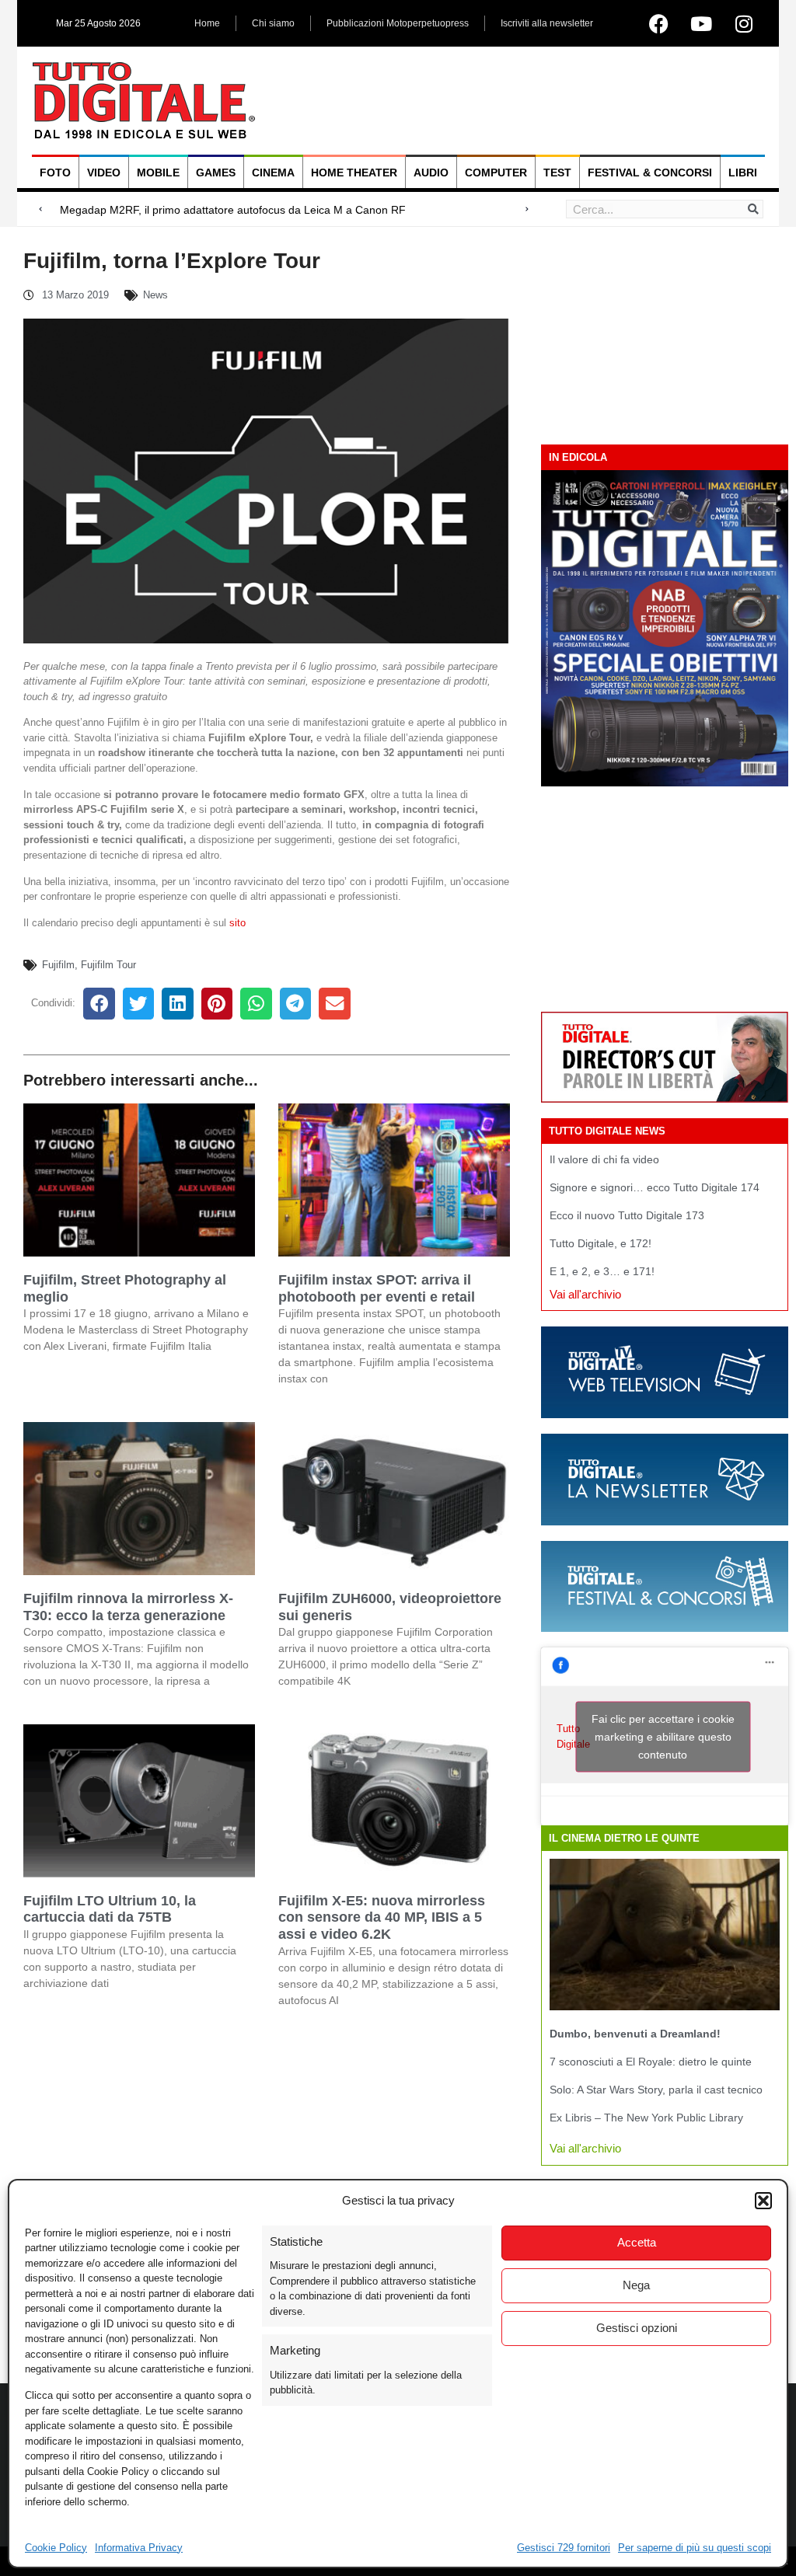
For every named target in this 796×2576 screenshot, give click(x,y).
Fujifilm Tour (108, 965)
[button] (763, 2201)
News (155, 295)
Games (216, 173)
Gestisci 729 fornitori (564, 2548)
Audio (431, 173)
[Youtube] (701, 23)
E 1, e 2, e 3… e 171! (602, 1271)
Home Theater (354, 173)
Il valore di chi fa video (604, 1159)
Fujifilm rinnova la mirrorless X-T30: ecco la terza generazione (128, 1607)
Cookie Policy (56, 2548)
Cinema (273, 173)
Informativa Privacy (139, 2548)
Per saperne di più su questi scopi (695, 2548)
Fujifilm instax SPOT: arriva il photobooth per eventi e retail (377, 1288)
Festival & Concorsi (650, 173)
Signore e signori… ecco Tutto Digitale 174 (655, 1187)
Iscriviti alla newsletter (547, 23)
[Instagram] (744, 23)
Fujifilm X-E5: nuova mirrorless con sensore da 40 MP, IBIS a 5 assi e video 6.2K (382, 1917)
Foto (55, 173)
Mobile (158, 173)
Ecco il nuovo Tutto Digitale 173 (627, 1215)
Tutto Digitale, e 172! (600, 1243)
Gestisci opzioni (637, 2328)
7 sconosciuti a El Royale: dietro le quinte (651, 2062)
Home (207, 23)
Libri (743, 173)
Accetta (637, 2242)
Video (104, 173)
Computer (496, 173)
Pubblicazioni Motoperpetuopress (398, 23)
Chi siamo (273, 23)
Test (557, 173)
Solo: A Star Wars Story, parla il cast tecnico (656, 2090)
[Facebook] (658, 23)
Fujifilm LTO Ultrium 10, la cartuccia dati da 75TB (110, 1909)
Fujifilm (58, 965)
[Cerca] (753, 209)
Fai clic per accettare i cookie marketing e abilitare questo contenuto (663, 1736)
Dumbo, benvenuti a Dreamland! (635, 2034)
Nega (636, 2285)
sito (237, 923)
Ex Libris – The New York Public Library (646, 2118)
